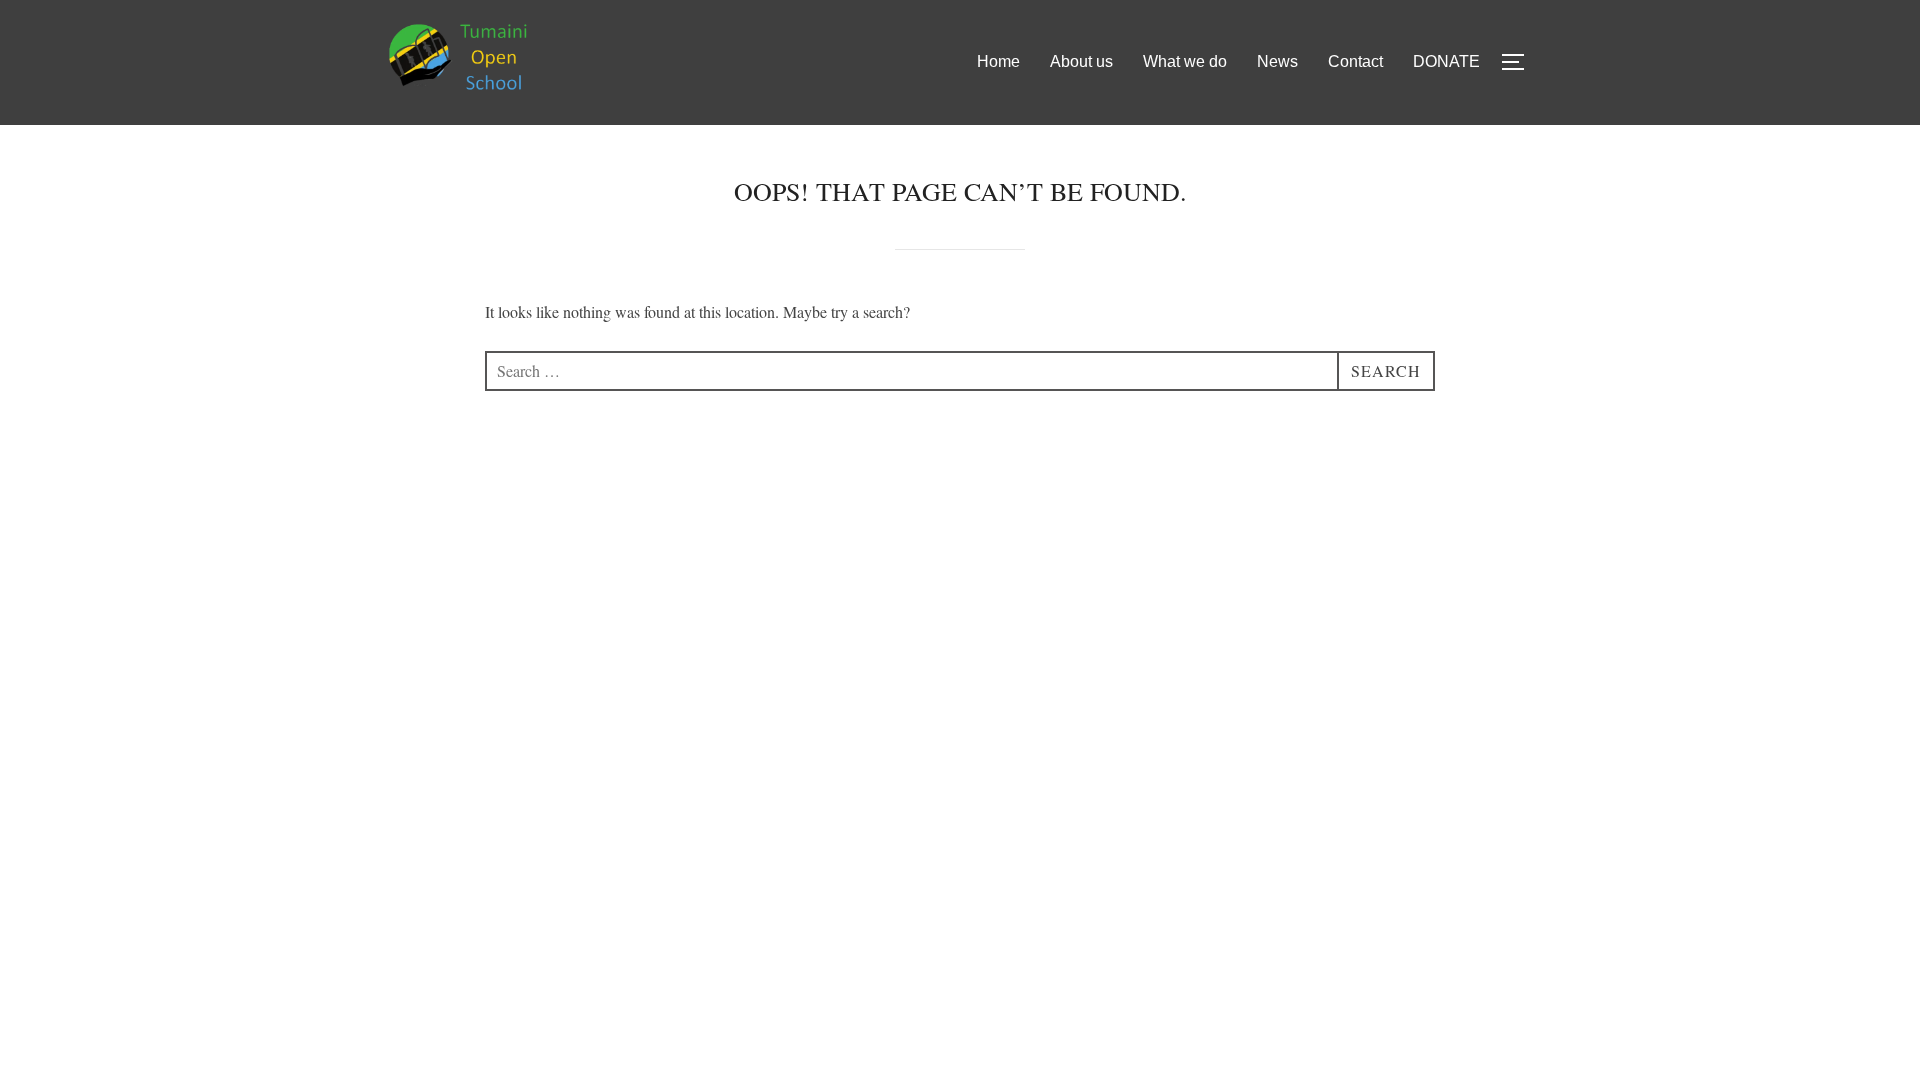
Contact (1355, 61)
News (1277, 61)
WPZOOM (1509, 523)
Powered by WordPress (445, 523)
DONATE (1446, 61)
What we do (1185, 61)
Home (998, 61)
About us (1081, 61)
